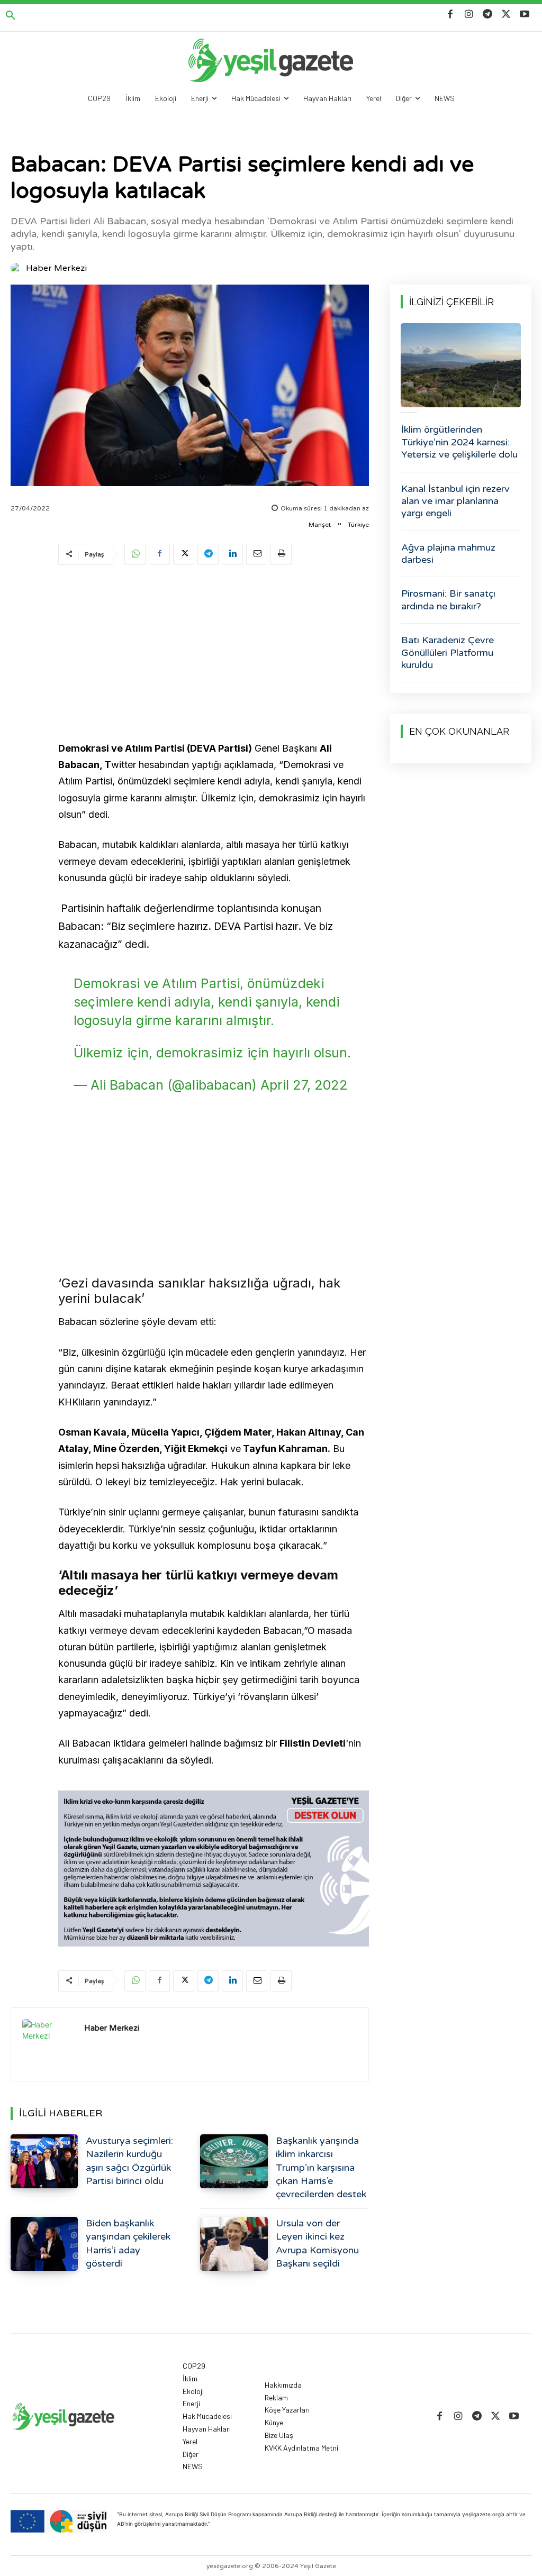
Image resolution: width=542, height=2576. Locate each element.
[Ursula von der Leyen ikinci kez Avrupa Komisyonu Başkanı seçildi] (234, 2244)
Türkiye (358, 525)
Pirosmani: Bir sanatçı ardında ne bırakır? (448, 600)
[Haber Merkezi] (17, 268)
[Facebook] (450, 15)
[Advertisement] (214, 655)
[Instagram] (469, 15)
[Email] (257, 554)
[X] (506, 15)
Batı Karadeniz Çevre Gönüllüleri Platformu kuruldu (448, 652)
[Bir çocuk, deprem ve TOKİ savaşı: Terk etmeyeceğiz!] (461, 365)
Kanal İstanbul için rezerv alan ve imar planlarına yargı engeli (455, 501)
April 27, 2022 (304, 1085)
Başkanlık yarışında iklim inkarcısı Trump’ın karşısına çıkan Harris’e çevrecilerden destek (321, 2167)
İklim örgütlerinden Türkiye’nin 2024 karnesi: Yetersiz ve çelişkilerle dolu (459, 442)
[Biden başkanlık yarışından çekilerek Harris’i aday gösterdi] (44, 2244)
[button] (11, 16)
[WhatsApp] (135, 554)
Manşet (320, 525)
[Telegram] (487, 15)
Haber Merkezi (56, 268)
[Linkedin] (232, 554)
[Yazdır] (281, 554)
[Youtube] (525, 15)
